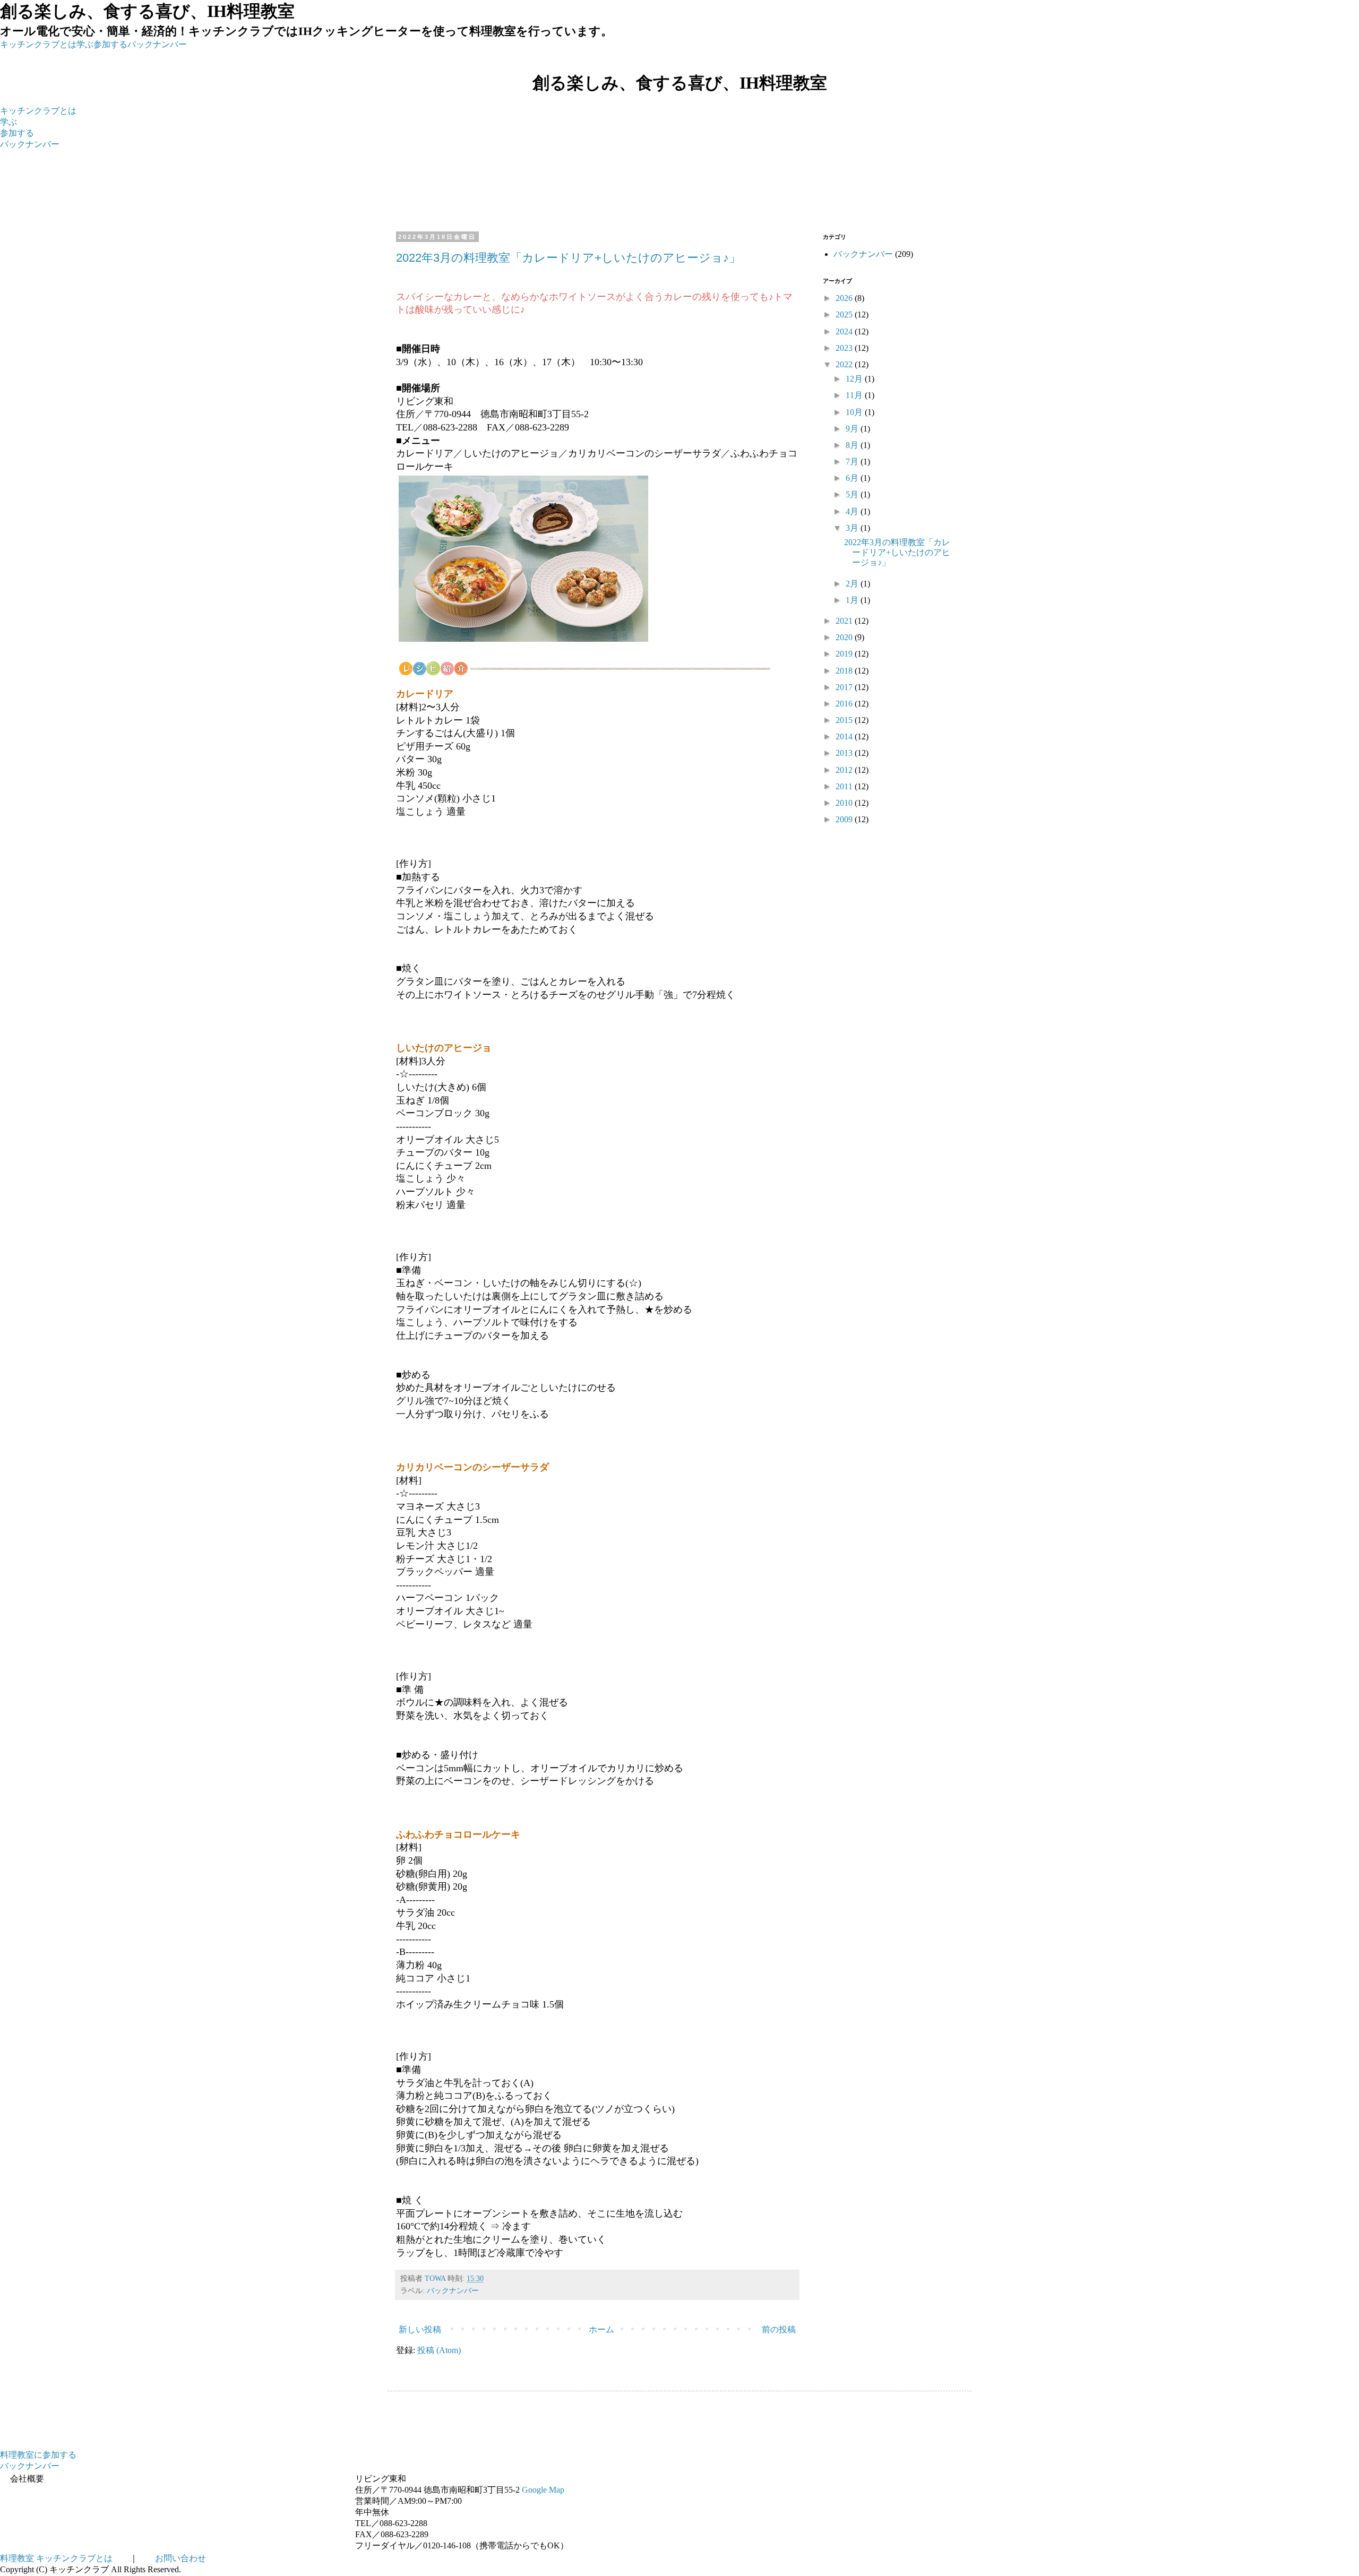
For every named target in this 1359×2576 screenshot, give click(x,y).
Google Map (543, 2490)
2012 (845, 770)
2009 (845, 819)
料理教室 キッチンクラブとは (56, 2558)
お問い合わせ (180, 2558)
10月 (855, 412)
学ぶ (85, 44)
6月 (853, 478)
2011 (845, 786)
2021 (845, 621)
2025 (845, 315)
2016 (845, 704)
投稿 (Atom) (439, 2350)
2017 (845, 687)
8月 (853, 445)
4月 (853, 511)
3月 (853, 528)
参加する (110, 44)
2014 (845, 736)
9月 (853, 429)
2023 (845, 348)
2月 (853, 584)
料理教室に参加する (38, 2455)
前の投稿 (779, 2329)
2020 (845, 637)
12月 (855, 379)
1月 (853, 600)
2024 (845, 331)
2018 (845, 671)
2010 (845, 803)
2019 (845, 654)
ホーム (601, 2329)
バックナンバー (157, 44)
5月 (853, 494)
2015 (845, 720)
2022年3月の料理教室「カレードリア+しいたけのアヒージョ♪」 (568, 258)
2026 (845, 298)
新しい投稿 (420, 2329)
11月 (855, 395)
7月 (853, 462)
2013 (845, 753)
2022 (845, 364)
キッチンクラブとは (38, 44)
